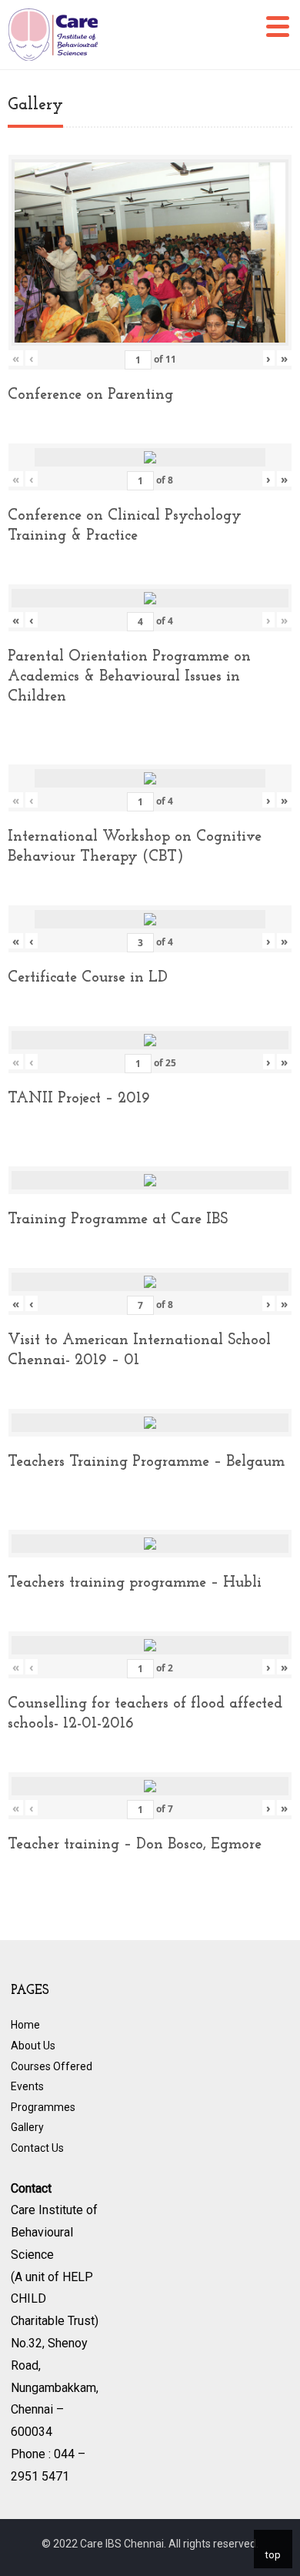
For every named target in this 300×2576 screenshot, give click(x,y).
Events (27, 2086)
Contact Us (37, 2148)
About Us (33, 2046)
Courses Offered (52, 2066)
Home (25, 2025)
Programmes (43, 2107)
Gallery (27, 2127)
